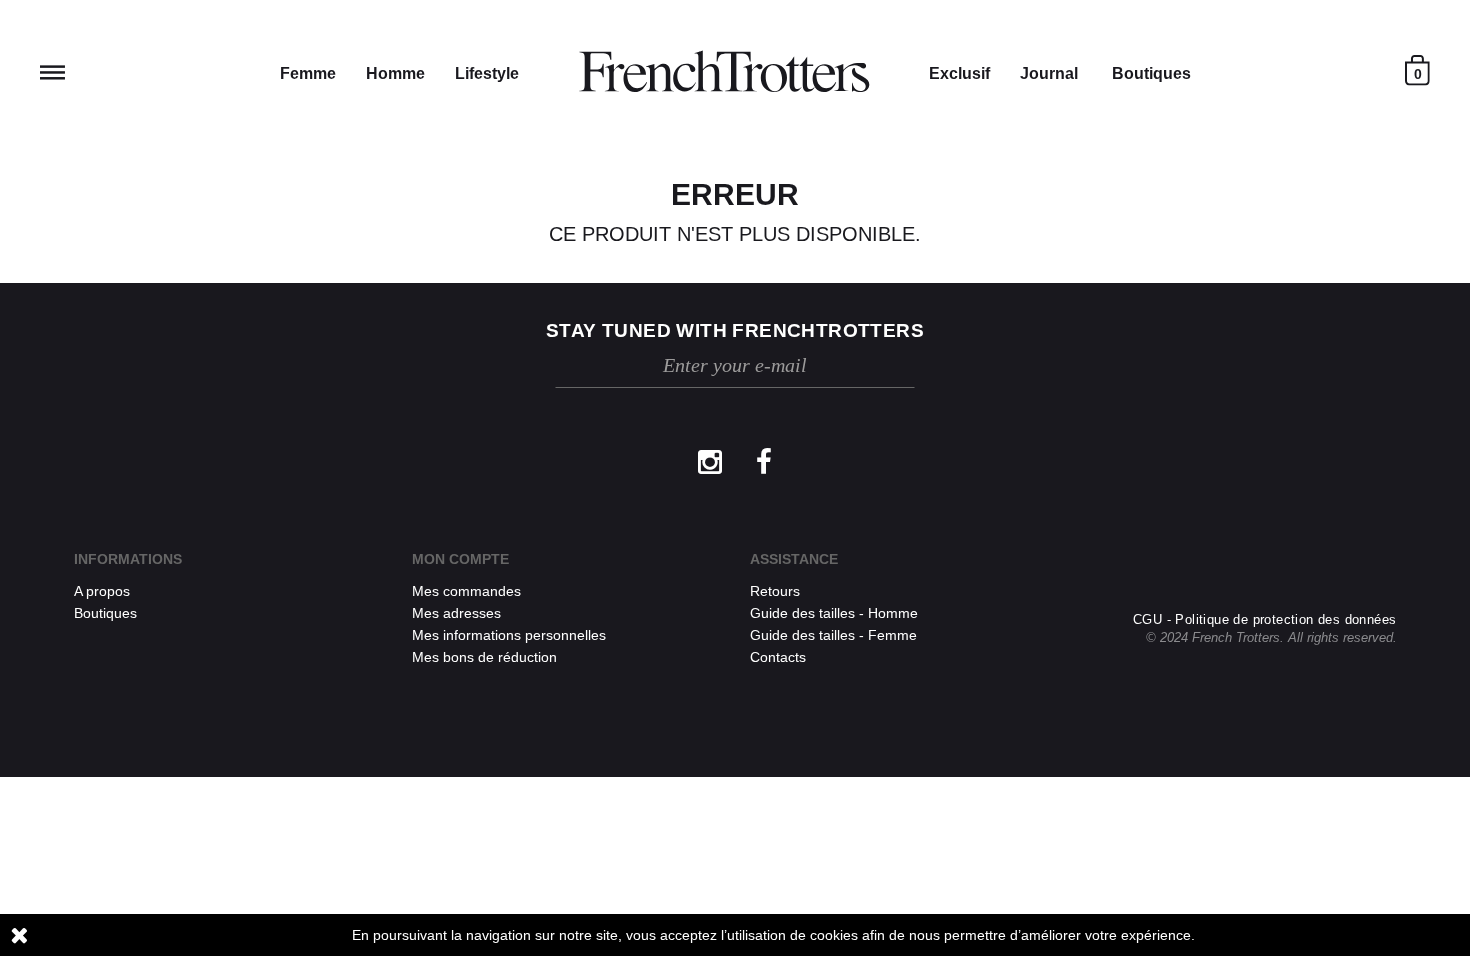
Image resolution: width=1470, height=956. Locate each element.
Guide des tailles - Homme (834, 613)
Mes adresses (456, 613)
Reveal (52, 72)
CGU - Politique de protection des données (1264, 619)
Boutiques (1151, 73)
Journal (1049, 73)
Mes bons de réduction (484, 657)
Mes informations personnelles (509, 635)
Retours (775, 591)
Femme (308, 73)
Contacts (778, 657)
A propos (102, 591)
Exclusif (959, 73)
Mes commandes (466, 591)
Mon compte (460, 559)
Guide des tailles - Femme (833, 635)
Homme (395, 73)
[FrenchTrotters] (724, 72)
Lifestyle (487, 73)
